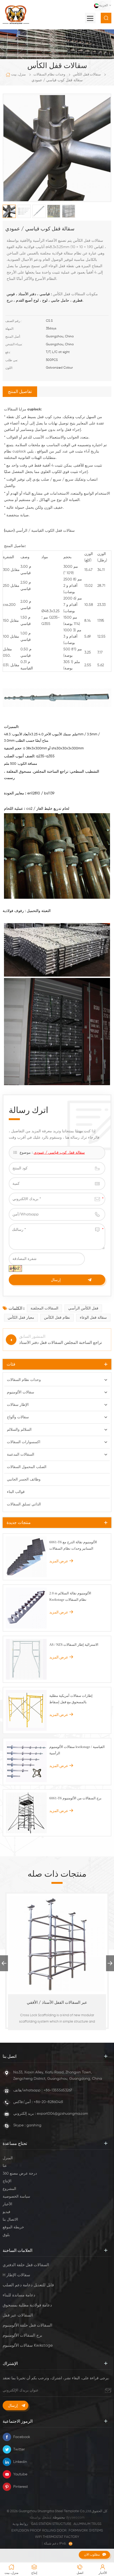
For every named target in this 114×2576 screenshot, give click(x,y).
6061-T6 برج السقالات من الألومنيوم (75, 1798)
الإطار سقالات (18, 1405)
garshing (34, 2125)
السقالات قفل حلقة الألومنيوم (27, 2325)
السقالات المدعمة (21, 1455)
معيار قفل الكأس (21, 1318)
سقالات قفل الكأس (87, 75)
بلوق (6, 2235)
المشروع (9, 2189)
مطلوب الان (92, 2554)
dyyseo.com (75, 2518)
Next (110, 1963)
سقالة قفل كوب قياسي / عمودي (59, 1153)
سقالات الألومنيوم (21, 1392)
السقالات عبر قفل (18, 2315)
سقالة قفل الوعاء (93, 1318)
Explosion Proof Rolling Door (39, 2531)
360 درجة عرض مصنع (20, 2173)
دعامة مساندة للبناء (19, 2295)
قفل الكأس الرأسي (83, 1308)
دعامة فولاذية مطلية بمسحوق (27, 2305)
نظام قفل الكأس (57, 1318)
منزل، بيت (18, 75)
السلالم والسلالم (19, 1430)
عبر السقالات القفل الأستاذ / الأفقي (57, 2003)
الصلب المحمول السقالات (27, 1467)
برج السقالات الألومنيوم (22, 2335)
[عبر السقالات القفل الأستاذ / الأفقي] (57, 1944)
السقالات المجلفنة (44, 1308)
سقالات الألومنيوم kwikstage (28, 2345)
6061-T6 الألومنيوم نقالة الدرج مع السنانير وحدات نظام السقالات (73, 1545)
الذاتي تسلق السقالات (24, 1504)
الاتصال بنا (10, 2220)
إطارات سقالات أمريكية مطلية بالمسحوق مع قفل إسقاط (71, 1699)
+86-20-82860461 (48, 2102)
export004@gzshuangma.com (62, 2114)
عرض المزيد (59, 1561)
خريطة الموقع (13, 2227)
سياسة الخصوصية (16, 2197)
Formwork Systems (86, 2531)
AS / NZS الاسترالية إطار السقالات (74, 1645)
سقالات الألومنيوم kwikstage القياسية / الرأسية (77, 1750)
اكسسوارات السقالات (24, 1442)
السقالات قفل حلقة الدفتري (26, 2265)
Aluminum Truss (87, 2524)
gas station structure (51, 2524)
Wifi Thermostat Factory (57, 2537)
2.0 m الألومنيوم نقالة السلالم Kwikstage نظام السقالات (70, 1596)
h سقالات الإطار (16, 2275)
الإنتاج (7, 2181)
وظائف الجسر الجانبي (24, 1479)
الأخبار (7, 2204)
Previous (4, 1963)
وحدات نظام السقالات (49, 75)
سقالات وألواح (18, 1417)
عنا (5, 2166)
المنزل (8, 2158)
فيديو (6, 2212)
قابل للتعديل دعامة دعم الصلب (28, 2285)
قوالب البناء (16, 1492)
